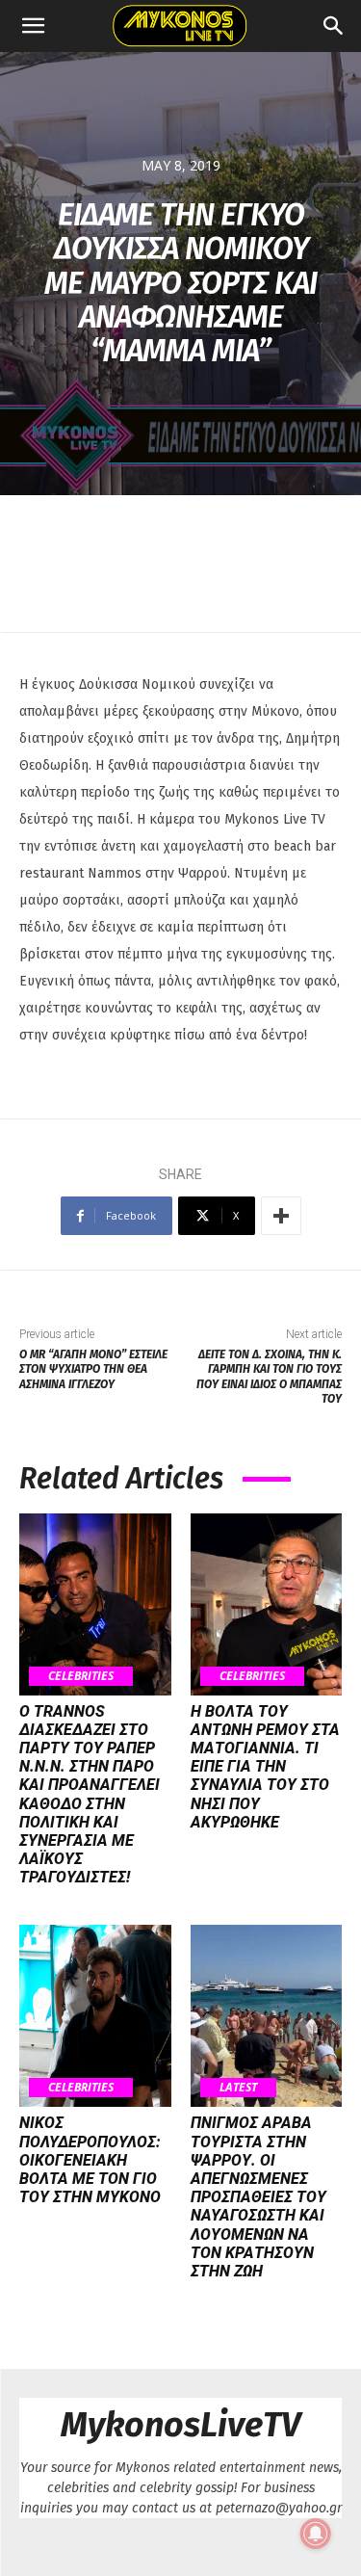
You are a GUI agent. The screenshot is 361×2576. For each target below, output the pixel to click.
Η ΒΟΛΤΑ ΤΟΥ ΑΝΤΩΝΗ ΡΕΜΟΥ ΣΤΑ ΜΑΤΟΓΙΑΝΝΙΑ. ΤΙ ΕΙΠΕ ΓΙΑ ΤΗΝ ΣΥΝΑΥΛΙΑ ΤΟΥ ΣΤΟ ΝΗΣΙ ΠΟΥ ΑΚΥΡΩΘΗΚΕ (265, 1767)
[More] (281, 1216)
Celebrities (81, 1676)
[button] (33, 26)
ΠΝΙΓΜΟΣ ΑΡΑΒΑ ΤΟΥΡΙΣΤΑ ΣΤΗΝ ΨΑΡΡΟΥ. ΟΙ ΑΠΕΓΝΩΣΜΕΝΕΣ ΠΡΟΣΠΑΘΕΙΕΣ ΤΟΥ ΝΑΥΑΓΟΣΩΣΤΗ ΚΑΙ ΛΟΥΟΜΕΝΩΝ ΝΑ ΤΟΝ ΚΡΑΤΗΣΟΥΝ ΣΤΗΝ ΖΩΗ (258, 2197)
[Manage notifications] (316, 2534)
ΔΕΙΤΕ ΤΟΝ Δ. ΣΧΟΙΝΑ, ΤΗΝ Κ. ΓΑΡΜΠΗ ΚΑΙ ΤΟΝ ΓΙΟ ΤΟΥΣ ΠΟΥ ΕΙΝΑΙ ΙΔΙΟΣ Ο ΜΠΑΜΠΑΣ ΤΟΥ (269, 1377)
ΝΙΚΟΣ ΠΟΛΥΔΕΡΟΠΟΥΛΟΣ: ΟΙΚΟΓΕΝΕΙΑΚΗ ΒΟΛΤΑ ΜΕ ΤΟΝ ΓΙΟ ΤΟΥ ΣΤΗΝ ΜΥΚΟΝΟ (90, 2160)
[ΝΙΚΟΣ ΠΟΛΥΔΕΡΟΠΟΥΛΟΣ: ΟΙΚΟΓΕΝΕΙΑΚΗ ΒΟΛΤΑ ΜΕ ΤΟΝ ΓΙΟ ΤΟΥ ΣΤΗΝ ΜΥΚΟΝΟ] (95, 2016)
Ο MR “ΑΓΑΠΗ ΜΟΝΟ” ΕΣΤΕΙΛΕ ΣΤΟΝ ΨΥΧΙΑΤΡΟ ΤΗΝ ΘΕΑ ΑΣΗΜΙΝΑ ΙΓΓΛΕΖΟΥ (93, 1369)
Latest (238, 2087)
